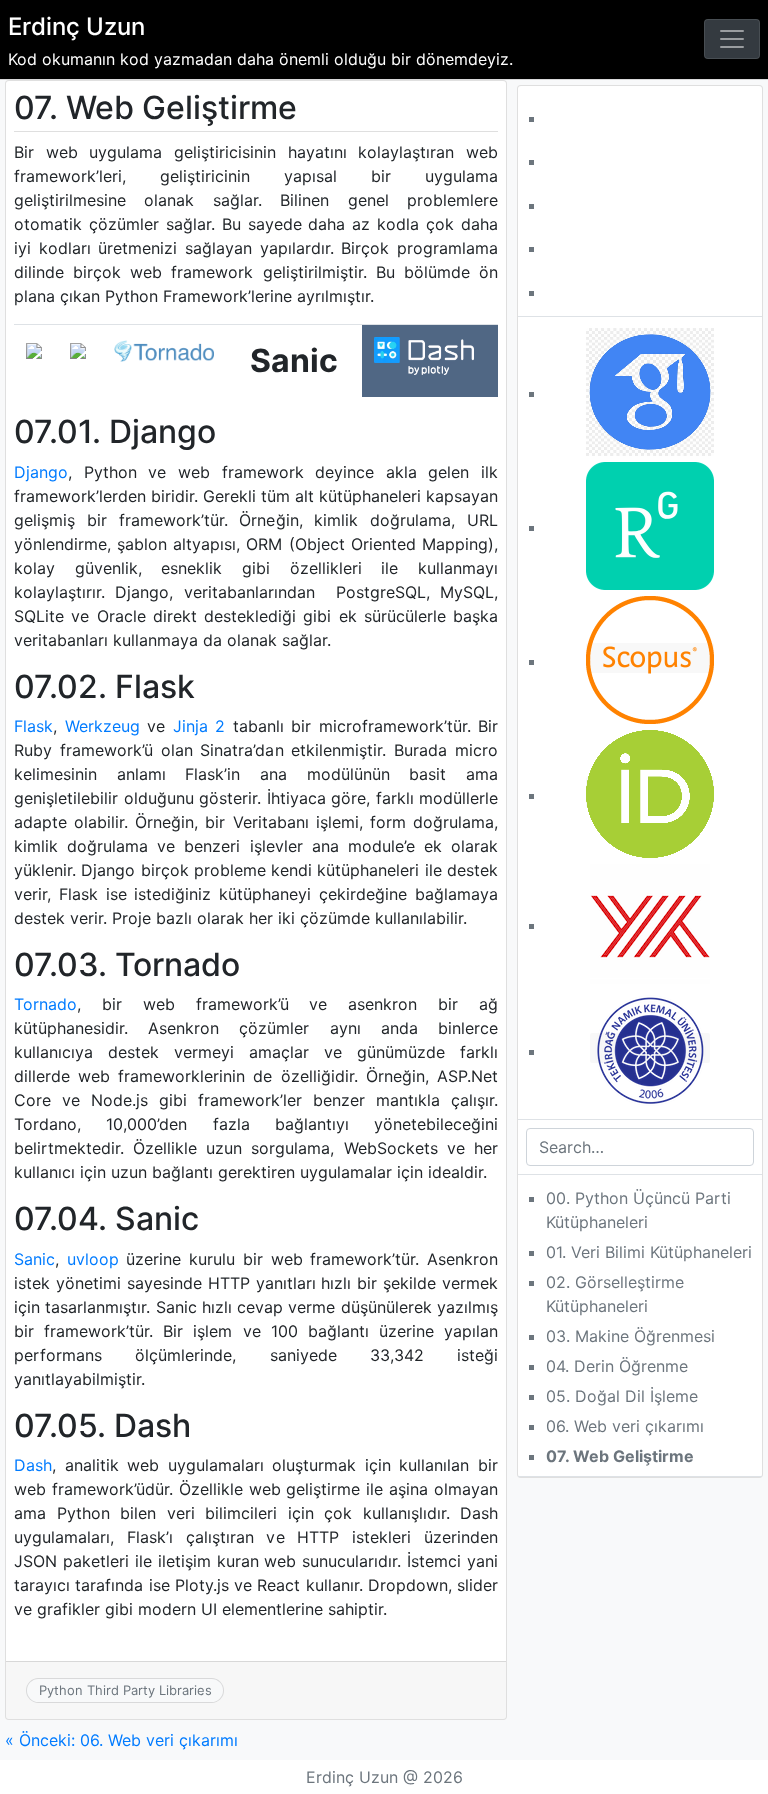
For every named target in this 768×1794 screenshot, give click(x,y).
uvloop (93, 1259)
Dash (33, 1465)
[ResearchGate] (650, 524)
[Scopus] (650, 658)
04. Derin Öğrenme (617, 1366)
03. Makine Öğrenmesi (630, 1336)
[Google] (650, 390)
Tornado (45, 1004)
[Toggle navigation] (732, 39)
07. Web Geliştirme (620, 1456)
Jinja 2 (199, 726)
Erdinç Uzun (76, 26)
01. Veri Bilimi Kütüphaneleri (649, 1252)
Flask (33, 726)
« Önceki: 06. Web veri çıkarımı (121, 1740)
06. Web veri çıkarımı (625, 1426)
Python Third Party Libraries (125, 1690)
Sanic (34, 1259)
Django (41, 472)
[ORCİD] (650, 792)
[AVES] (650, 1048)
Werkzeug (102, 726)
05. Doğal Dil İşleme (622, 1396)
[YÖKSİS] (650, 922)
